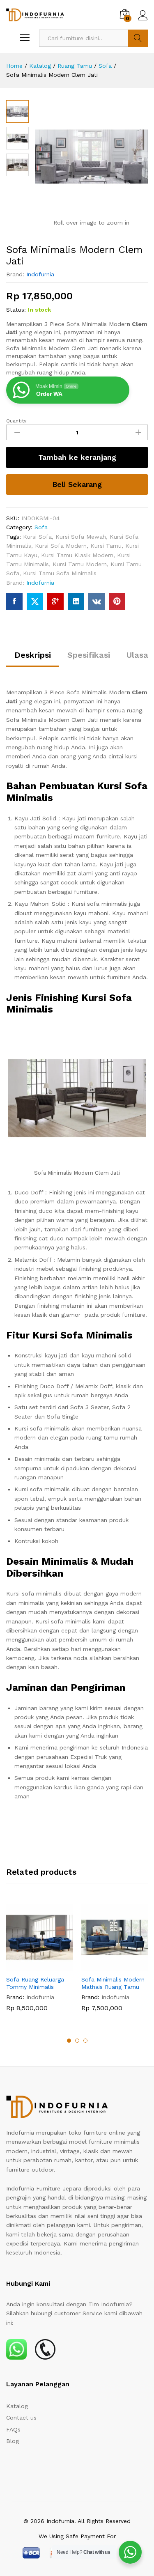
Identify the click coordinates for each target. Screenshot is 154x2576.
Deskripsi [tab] (33, 655)
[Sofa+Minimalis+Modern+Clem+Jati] (35, 602)
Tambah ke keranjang (77, 457)
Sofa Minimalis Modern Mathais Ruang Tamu (113, 1983)
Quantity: (17, 421)
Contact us (21, 2418)
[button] (30, 1966)
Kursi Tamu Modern (80, 564)
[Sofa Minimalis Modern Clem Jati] (14, 602)
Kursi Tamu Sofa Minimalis (60, 573)
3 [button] (85, 2041)
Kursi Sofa (37, 537)
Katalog (17, 2406)
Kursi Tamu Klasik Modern (77, 555)
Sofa (41, 527)
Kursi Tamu (106, 546)
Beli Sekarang (77, 484)
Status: (16, 310)
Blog (13, 2441)
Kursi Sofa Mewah (81, 537)
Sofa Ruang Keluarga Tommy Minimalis (35, 1983)
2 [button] (77, 2041)
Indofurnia (40, 274)
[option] (40, 1964)
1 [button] (69, 2041)
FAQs (13, 2429)
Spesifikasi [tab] (89, 655)
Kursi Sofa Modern (61, 546)
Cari (138, 38)
